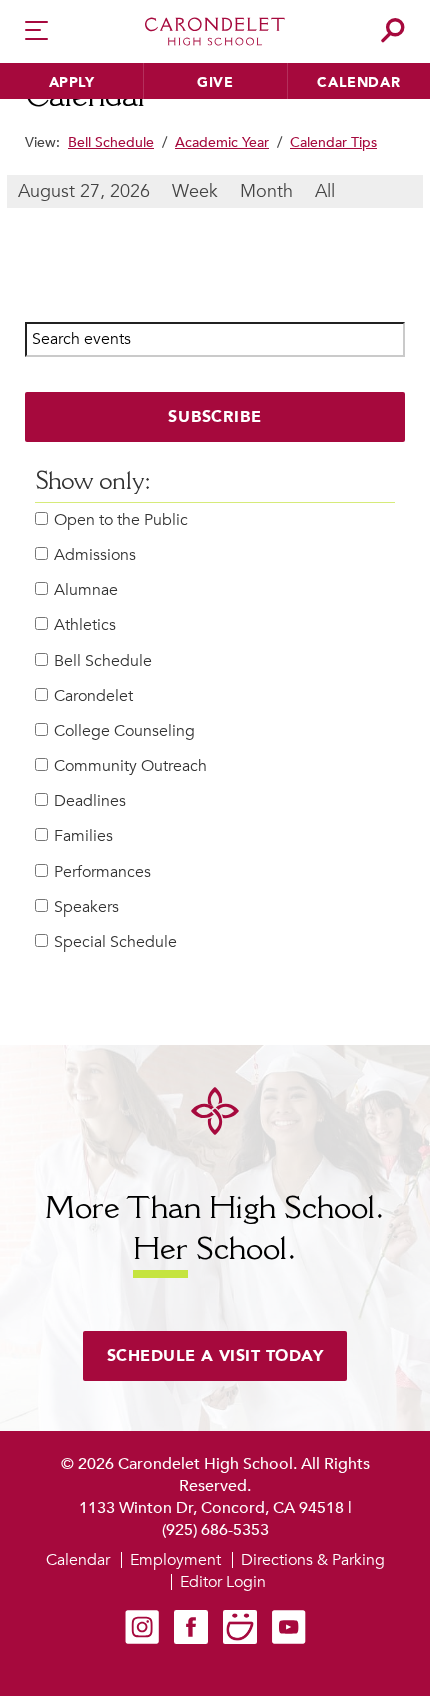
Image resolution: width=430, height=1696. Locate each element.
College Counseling (124, 731)
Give (215, 82)
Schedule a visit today (215, 1356)
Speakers (86, 907)
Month (266, 191)
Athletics (85, 625)
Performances (102, 872)
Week (195, 191)
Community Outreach (130, 766)
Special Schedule (115, 942)
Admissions (95, 555)
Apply (72, 82)
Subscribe (215, 417)
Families (83, 836)
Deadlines (90, 801)
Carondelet (93, 696)
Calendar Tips (333, 142)
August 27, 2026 (84, 191)
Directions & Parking (313, 1560)
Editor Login (223, 1582)
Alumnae (86, 590)
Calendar (358, 82)
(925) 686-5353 (215, 1530)
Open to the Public (121, 520)
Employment (175, 1560)
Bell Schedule (111, 142)
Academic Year (222, 142)
